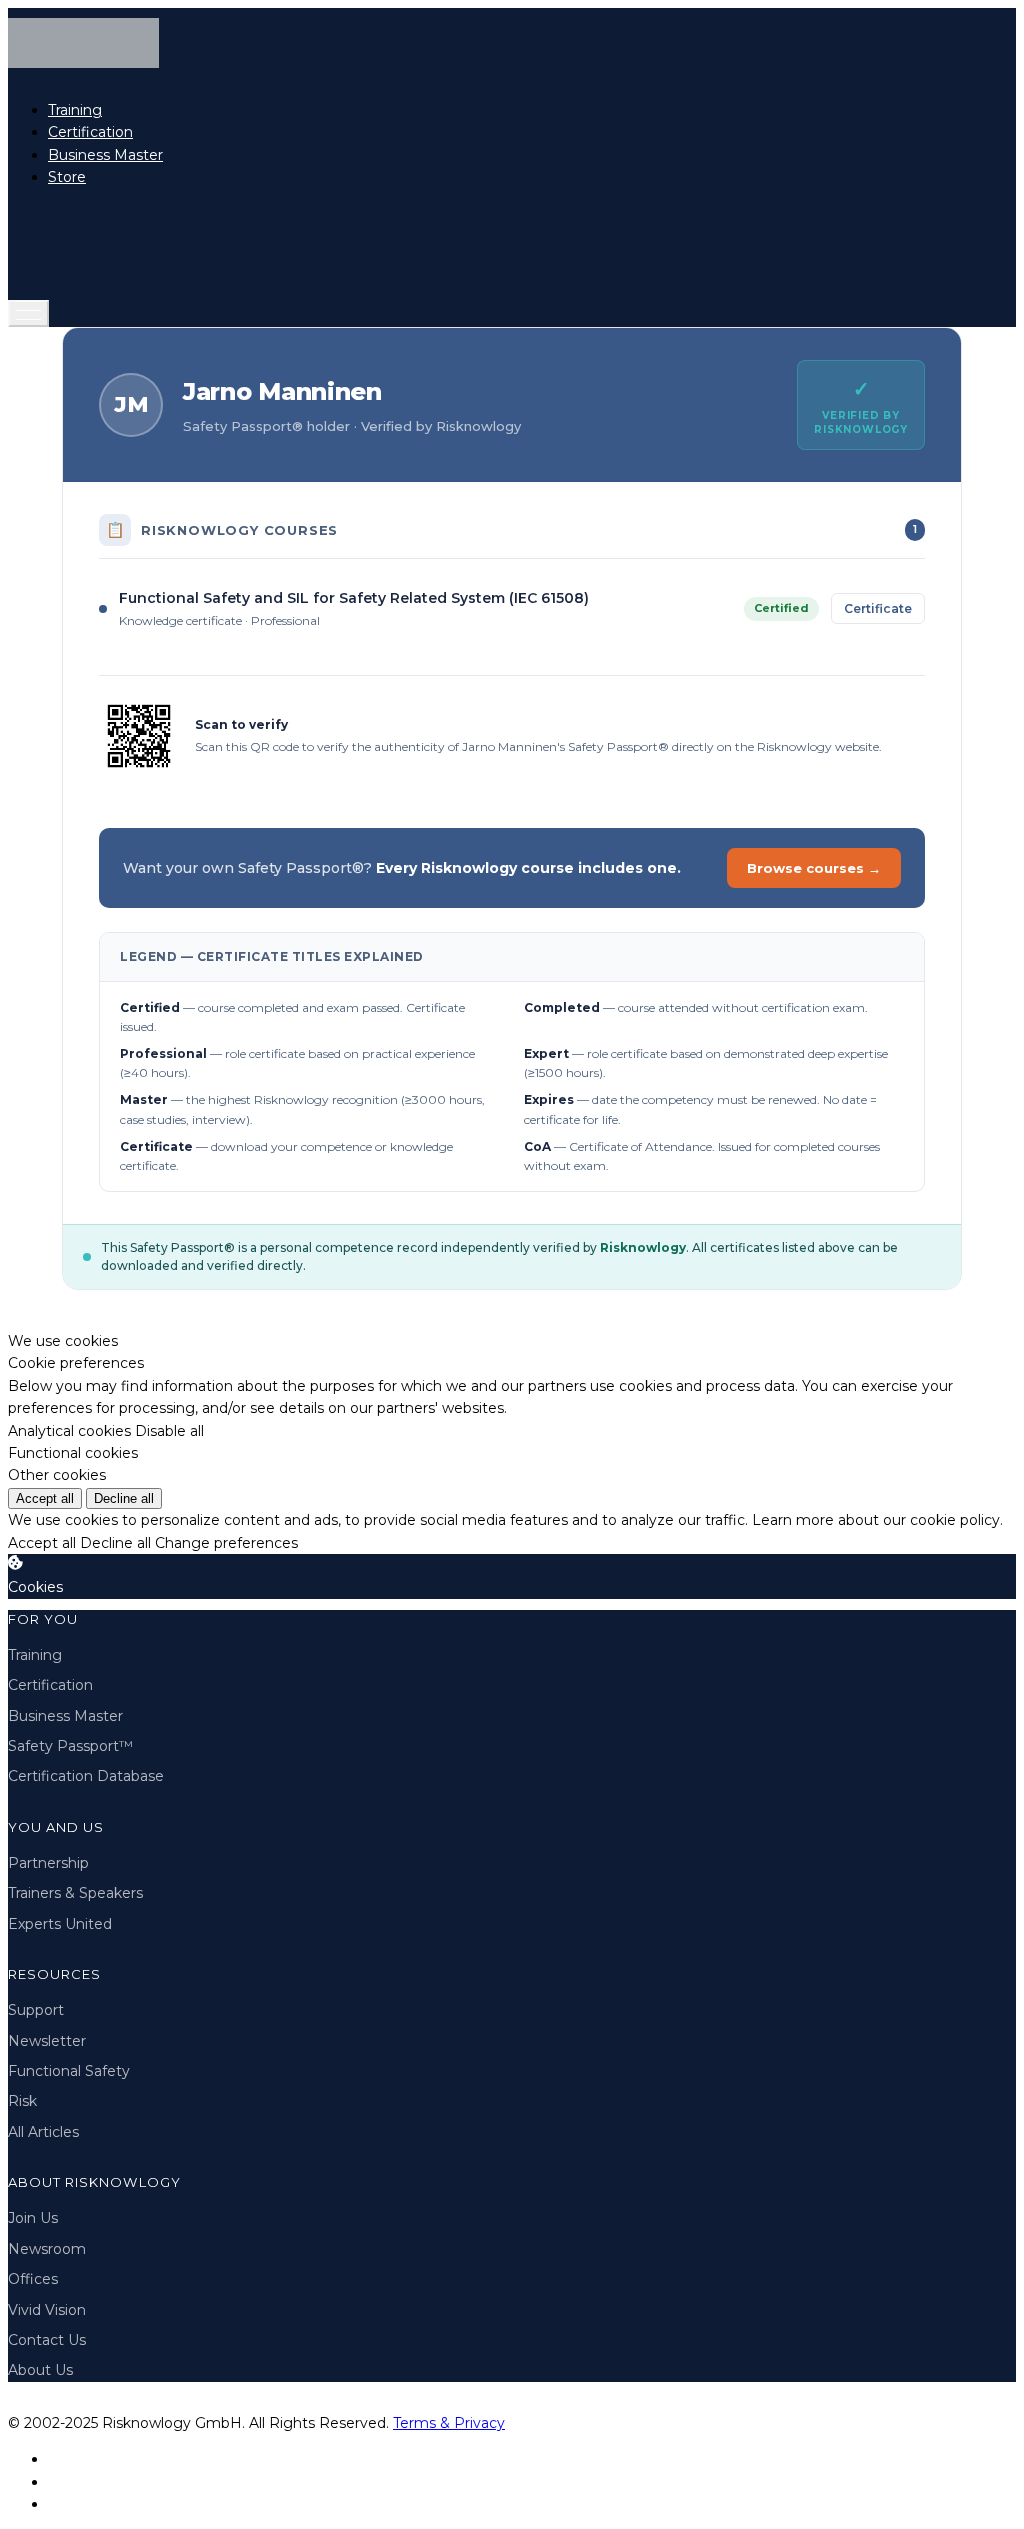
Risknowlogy (643, 1247)
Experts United (60, 1924)
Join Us (33, 2218)
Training (75, 110)
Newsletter (47, 2041)
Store (67, 177)
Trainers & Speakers (75, 1893)
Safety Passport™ (70, 1746)
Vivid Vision (47, 2310)
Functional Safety (69, 2071)
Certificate (878, 608)
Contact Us (47, 2340)
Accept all (45, 1498)
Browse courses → (814, 868)
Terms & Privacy (449, 2423)
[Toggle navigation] (28, 313)
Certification (90, 132)
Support (36, 2010)
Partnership (48, 1863)
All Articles (43, 2132)
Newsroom (47, 2249)
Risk (22, 2101)
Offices (33, 2279)
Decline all (124, 1498)
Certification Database (86, 1776)
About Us (40, 2370)
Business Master (105, 155)
